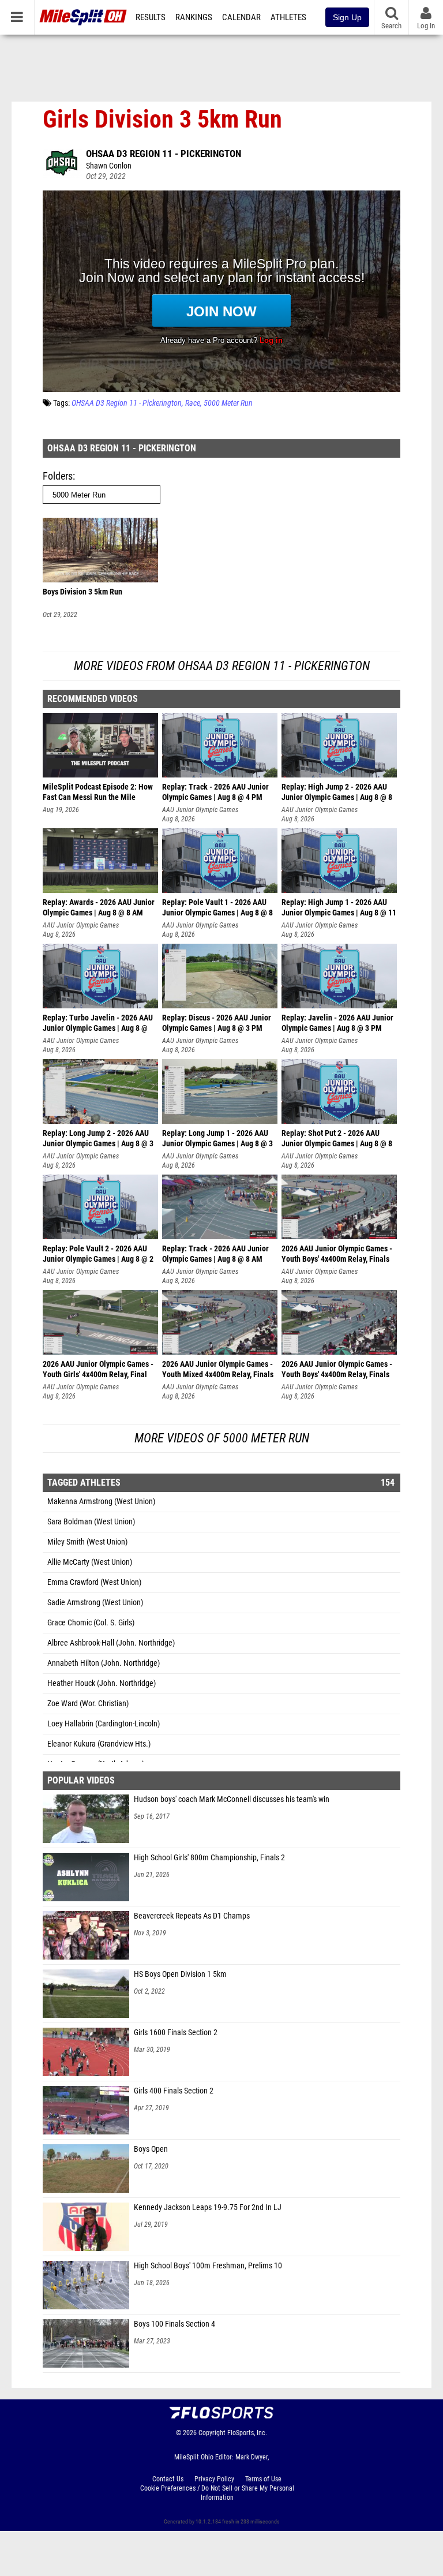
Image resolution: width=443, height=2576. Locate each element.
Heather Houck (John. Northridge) (102, 1683)
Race (193, 403)
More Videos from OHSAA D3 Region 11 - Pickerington (222, 666)
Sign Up (347, 17)
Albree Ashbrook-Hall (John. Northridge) (111, 1643)
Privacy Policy (214, 2479)
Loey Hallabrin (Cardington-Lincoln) (104, 1724)
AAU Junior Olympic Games (200, 810)
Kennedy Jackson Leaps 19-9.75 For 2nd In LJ (208, 2207)
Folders (58, 476)
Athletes (288, 17)
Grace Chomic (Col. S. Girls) (91, 1623)
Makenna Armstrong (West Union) (101, 1502)
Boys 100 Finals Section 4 (174, 2324)
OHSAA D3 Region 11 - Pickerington (164, 154)
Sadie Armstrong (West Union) (95, 1603)
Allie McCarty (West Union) (90, 1562)
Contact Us (168, 2479)
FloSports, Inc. (247, 2433)
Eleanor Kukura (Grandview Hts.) (99, 1744)
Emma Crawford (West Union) (94, 1582)
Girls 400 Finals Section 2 (174, 2091)
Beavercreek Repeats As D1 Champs (192, 1916)
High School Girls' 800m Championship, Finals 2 (209, 1858)
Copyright (212, 2433)
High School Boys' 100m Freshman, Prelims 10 (208, 2266)
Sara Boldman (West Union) (91, 1522)
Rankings (194, 17)
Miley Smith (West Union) (87, 1542)
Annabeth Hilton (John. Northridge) (104, 1663)
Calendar (241, 17)
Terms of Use (263, 2479)
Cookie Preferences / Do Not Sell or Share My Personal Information (217, 2493)
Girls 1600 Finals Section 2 (176, 2033)
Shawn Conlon (109, 166)
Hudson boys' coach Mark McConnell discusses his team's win (232, 1799)
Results (151, 17)
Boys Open (151, 2149)
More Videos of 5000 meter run (222, 1438)
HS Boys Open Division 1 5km (180, 1974)
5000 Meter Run (228, 403)
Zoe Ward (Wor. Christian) (88, 1704)
